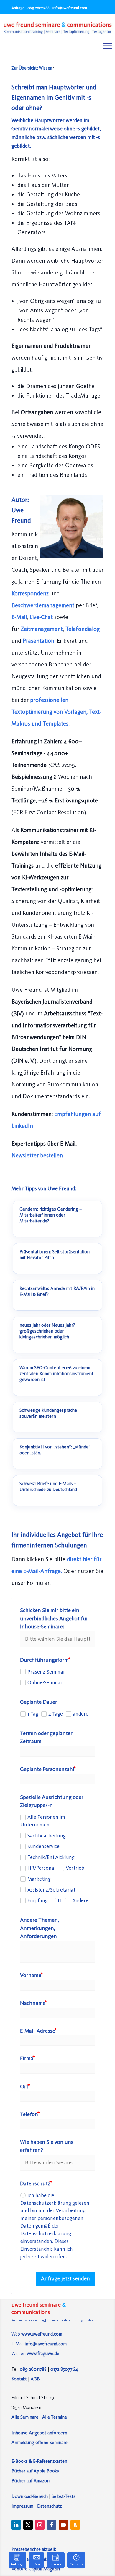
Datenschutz (50, 2506)
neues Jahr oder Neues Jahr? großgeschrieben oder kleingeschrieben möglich (47, 1331)
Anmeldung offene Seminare (40, 2442)
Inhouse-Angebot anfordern (39, 2433)
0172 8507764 (64, 2369)
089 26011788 (38, 8)
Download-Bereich (30, 2496)
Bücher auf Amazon (31, 2481)
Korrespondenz (31, 593)
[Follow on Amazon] (75, 2525)
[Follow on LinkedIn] (16, 2525)
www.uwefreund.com (42, 2334)
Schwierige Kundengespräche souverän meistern (48, 1413)
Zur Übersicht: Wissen (32, 68)
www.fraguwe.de (43, 2353)
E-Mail (19, 617)
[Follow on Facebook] (52, 2525)
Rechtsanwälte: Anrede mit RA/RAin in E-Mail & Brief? (57, 1291)
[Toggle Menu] (107, 46)
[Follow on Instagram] (40, 2525)
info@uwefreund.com (46, 2344)
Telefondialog (83, 629)
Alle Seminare (25, 2417)
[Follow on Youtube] (63, 2525)
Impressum (22, 2506)
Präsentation (38, 641)
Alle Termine (55, 2417)
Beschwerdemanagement (44, 605)
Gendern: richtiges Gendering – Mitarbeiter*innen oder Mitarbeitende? (51, 1215)
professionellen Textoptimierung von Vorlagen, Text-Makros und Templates (56, 712)
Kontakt (19, 2379)
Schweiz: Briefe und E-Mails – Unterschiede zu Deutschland (48, 1486)
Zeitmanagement (42, 629)
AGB (35, 2379)
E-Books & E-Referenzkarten (39, 2461)
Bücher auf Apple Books (35, 2471)
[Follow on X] (28, 2525)
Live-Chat (42, 617)
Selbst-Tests (64, 2496)
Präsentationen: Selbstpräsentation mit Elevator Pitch (55, 1255)
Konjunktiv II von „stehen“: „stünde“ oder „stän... (55, 1450)
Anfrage (18, 8)
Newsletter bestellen (37, 1155)
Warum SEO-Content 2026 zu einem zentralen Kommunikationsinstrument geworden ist (56, 1373)
